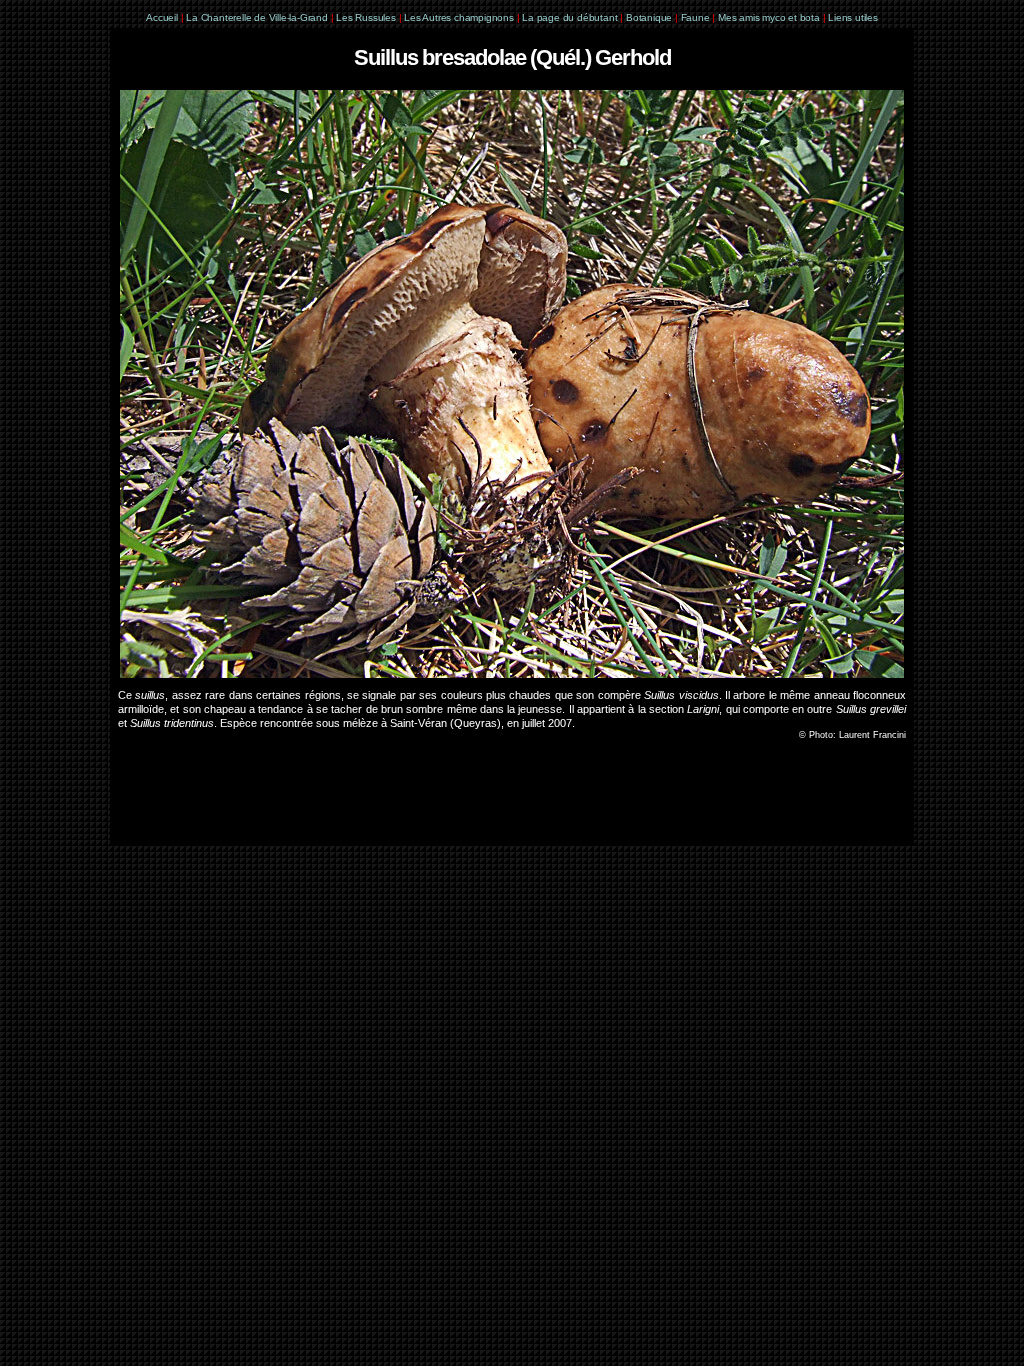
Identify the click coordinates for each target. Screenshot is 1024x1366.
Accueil (162, 17)
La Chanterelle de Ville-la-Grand (258, 17)
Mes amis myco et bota (769, 17)
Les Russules (366, 17)
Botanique (649, 17)
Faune (695, 17)
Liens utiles (853, 17)
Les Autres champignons (459, 17)
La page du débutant (569, 17)
